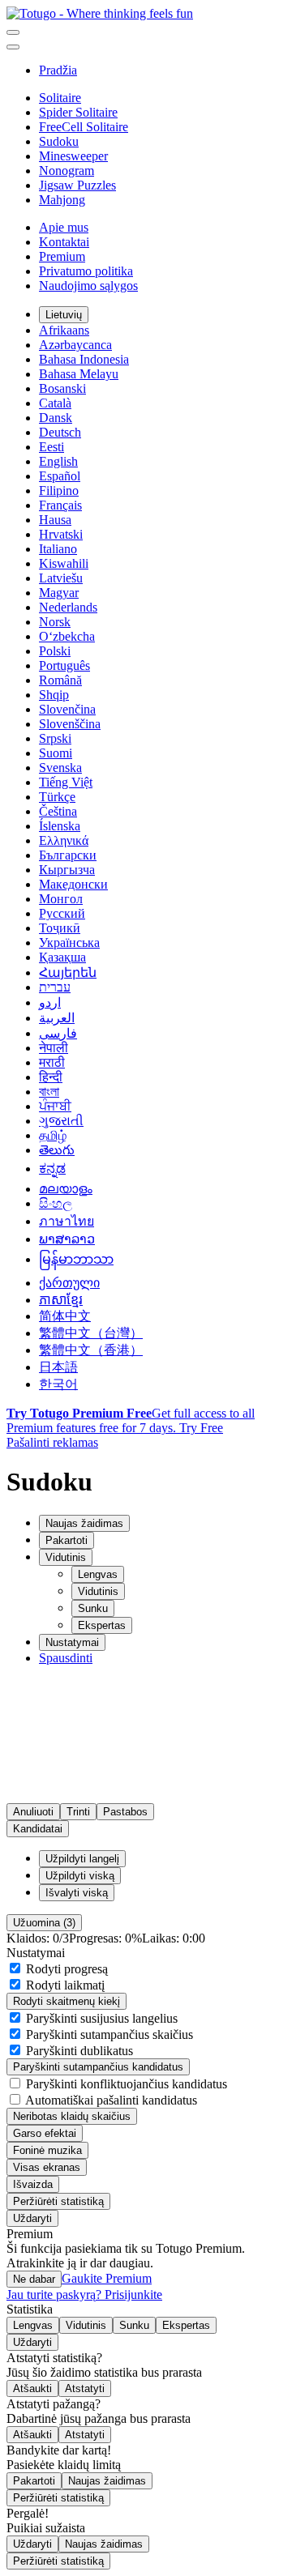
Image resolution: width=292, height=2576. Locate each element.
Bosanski (62, 388)
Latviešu (61, 578)
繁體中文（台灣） (91, 1333)
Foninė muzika (47, 2150)
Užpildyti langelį (82, 1859)
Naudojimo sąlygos (88, 286)
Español (60, 476)
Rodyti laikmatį (64, 1985)
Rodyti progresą (65, 1969)
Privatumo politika (86, 271)
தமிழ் (53, 1135)
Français (60, 505)
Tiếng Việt (66, 782)
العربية (57, 1018)
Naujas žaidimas (107, 2481)
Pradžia (58, 70)
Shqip (54, 695)
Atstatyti (85, 2388)
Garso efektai (45, 2133)
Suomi (56, 753)
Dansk (56, 418)
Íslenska (60, 826)
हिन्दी (51, 1077)
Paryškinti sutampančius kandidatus (98, 2067)
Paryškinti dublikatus (78, 2051)
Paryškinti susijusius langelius (100, 2018)
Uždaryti (32, 2218)
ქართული (69, 1283)
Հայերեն (68, 972)
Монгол (61, 899)
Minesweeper (73, 156)
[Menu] (13, 32)
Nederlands (68, 607)
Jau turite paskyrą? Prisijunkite (84, 2295)
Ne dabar (34, 2279)
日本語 (58, 1367)
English (58, 461)
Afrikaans (64, 330)
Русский (62, 913)
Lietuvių (64, 315)
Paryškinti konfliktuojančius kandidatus (125, 2084)
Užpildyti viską (80, 1876)
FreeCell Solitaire (84, 127)
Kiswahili (64, 563)
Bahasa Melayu (79, 374)
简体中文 (65, 1316)
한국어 (58, 1384)
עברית (55, 987)
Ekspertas (102, 1625)
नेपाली (54, 1048)
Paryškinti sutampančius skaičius (108, 2034)
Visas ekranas (47, 2167)
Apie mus (64, 227)
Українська (69, 943)
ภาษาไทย (67, 1221)
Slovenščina (70, 724)
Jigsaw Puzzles (77, 185)
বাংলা (49, 1092)
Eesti (52, 447)
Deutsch (60, 432)
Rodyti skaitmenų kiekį (67, 2001)
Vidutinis (98, 1591)
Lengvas (98, 1574)
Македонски (73, 884)
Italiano (58, 549)
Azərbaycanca (75, 345)
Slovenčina (67, 709)
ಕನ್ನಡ (52, 1169)
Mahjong (62, 200)
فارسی (58, 1033)
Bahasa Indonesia (84, 359)
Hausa (55, 520)
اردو (50, 1002)
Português (64, 665)
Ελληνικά (64, 840)
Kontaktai (64, 242)
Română (60, 680)
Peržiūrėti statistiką (58, 2201)
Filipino (59, 490)
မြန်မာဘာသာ (76, 1259)
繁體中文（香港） (91, 1350)
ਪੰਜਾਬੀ (55, 1106)
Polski (55, 651)
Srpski (55, 738)
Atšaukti (32, 2388)
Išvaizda (33, 2184)
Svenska (60, 768)
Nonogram (67, 171)
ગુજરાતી (61, 1121)
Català (55, 403)
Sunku (93, 1608)
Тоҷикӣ (60, 928)
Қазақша (62, 957)
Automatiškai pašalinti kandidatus (110, 2100)
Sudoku (59, 141)
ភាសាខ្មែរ (61, 1300)
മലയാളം (66, 1189)
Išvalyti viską (77, 1893)
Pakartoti (34, 2481)
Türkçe (57, 797)
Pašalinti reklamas (52, 1442)
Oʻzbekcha (67, 636)
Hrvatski (61, 534)
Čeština (58, 811)
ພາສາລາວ (67, 1239)
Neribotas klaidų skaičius (72, 2116)
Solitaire (60, 98)
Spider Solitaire (78, 112)
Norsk (55, 622)
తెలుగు (57, 1150)
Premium (62, 256)
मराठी (52, 1062)
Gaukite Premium (107, 2278)
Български (68, 855)
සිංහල (56, 1203)
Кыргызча (67, 870)
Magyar (59, 593)
